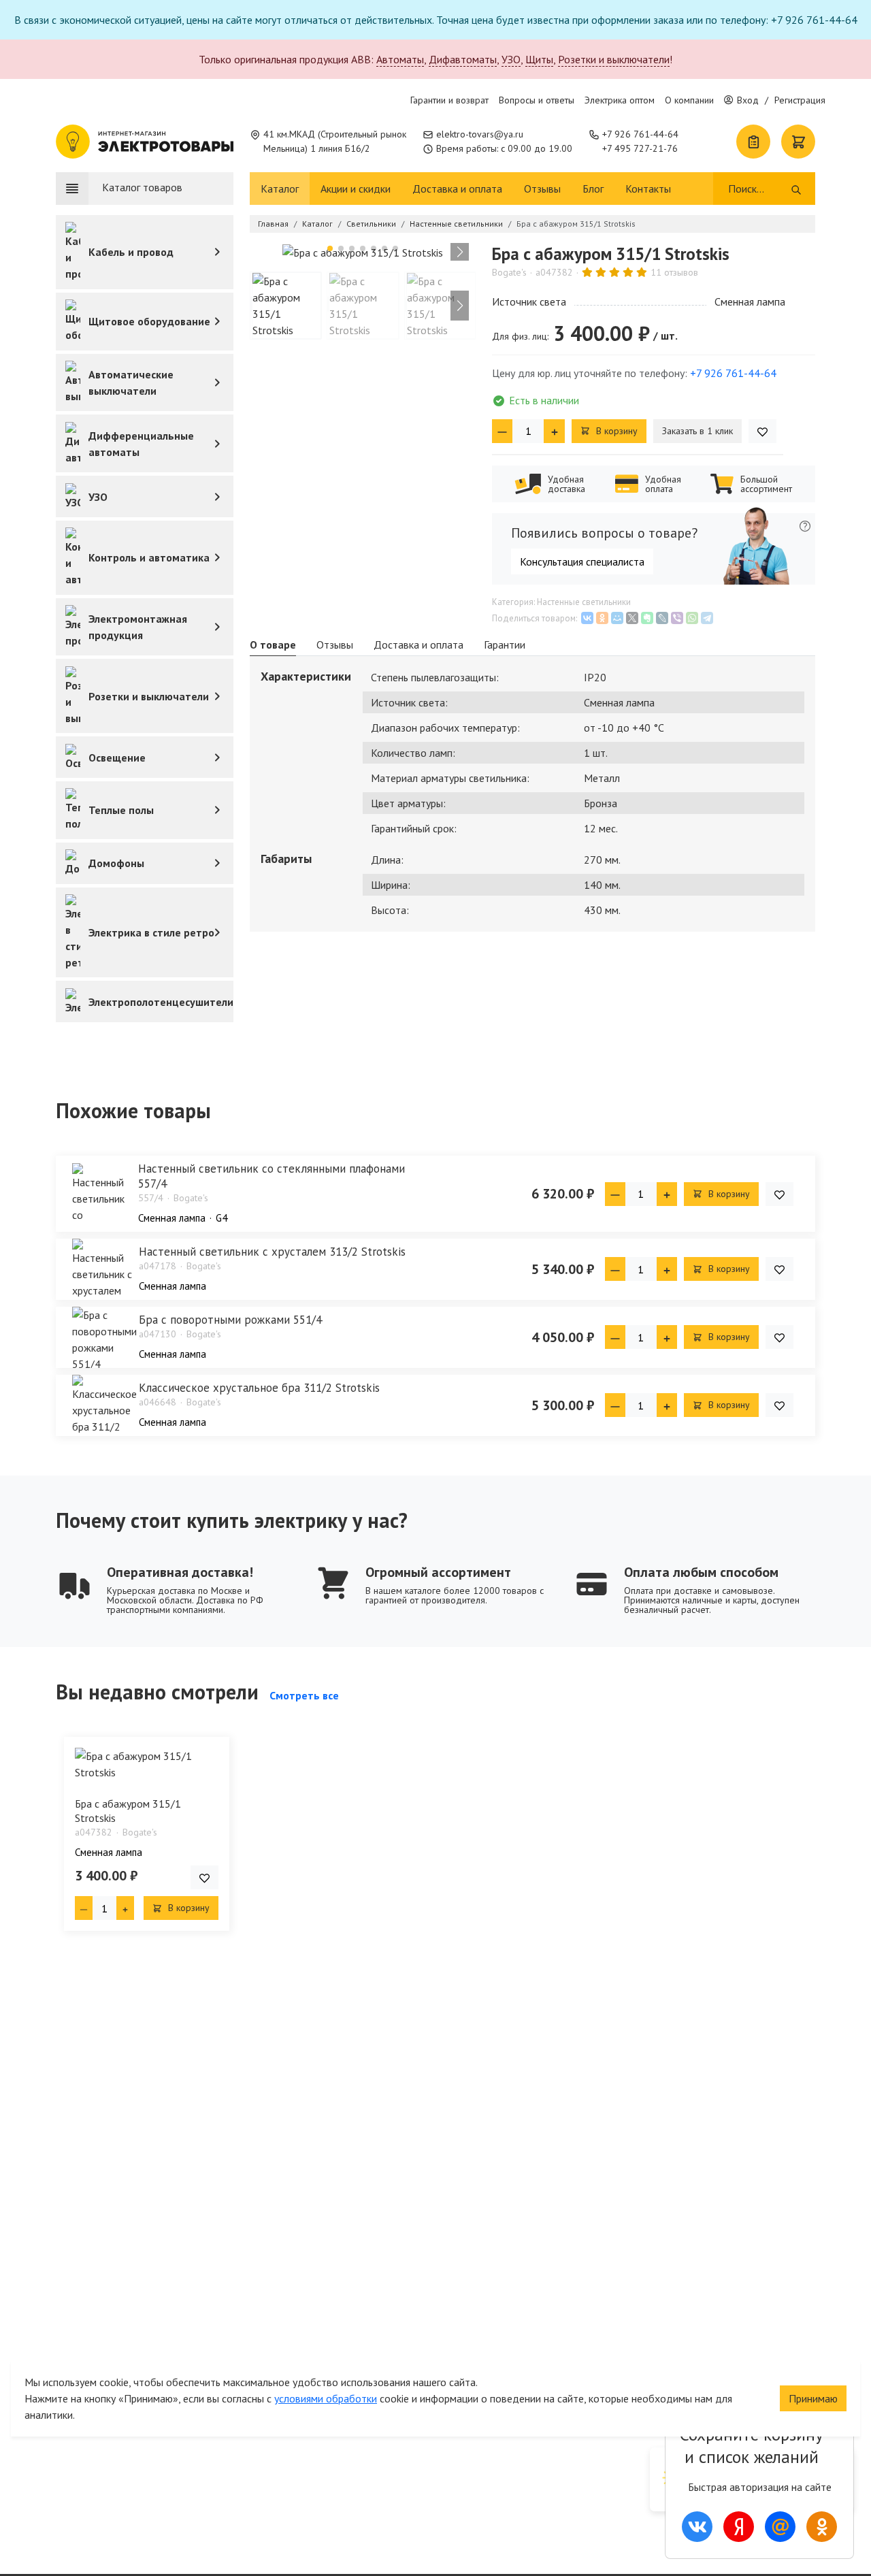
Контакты (648, 189)
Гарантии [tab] (505, 645)
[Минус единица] (502, 431)
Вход (748, 100)
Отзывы (542, 189)
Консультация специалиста (582, 561)
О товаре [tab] (273, 645)
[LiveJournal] (662, 618)
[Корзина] (798, 142)
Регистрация (800, 100)
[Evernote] (647, 618)
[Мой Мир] (617, 618)
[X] (632, 618)
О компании (689, 100)
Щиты (539, 59)
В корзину (615, 431)
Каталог (280, 189)
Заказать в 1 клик (697, 431)
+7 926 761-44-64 (640, 134)
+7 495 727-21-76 (640, 148)
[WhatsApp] (692, 618)
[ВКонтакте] (587, 618)
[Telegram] (707, 618)
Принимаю (813, 2398)
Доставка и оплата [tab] (418, 645)
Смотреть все (304, 1695)
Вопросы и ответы (537, 100)
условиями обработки (326, 2398)
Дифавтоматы (463, 59)
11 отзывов (674, 272)
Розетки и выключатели (614, 59)
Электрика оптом (620, 100)
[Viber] (677, 618)
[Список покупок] (753, 142)
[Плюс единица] (554, 431)
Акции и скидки (356, 189)
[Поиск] (796, 189)
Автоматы (400, 59)
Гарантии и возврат (449, 100)
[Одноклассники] (602, 618)
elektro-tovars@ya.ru (480, 134)
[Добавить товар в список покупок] (762, 431)
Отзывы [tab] (335, 645)
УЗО (511, 59)
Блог (593, 189)
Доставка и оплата (457, 189)
